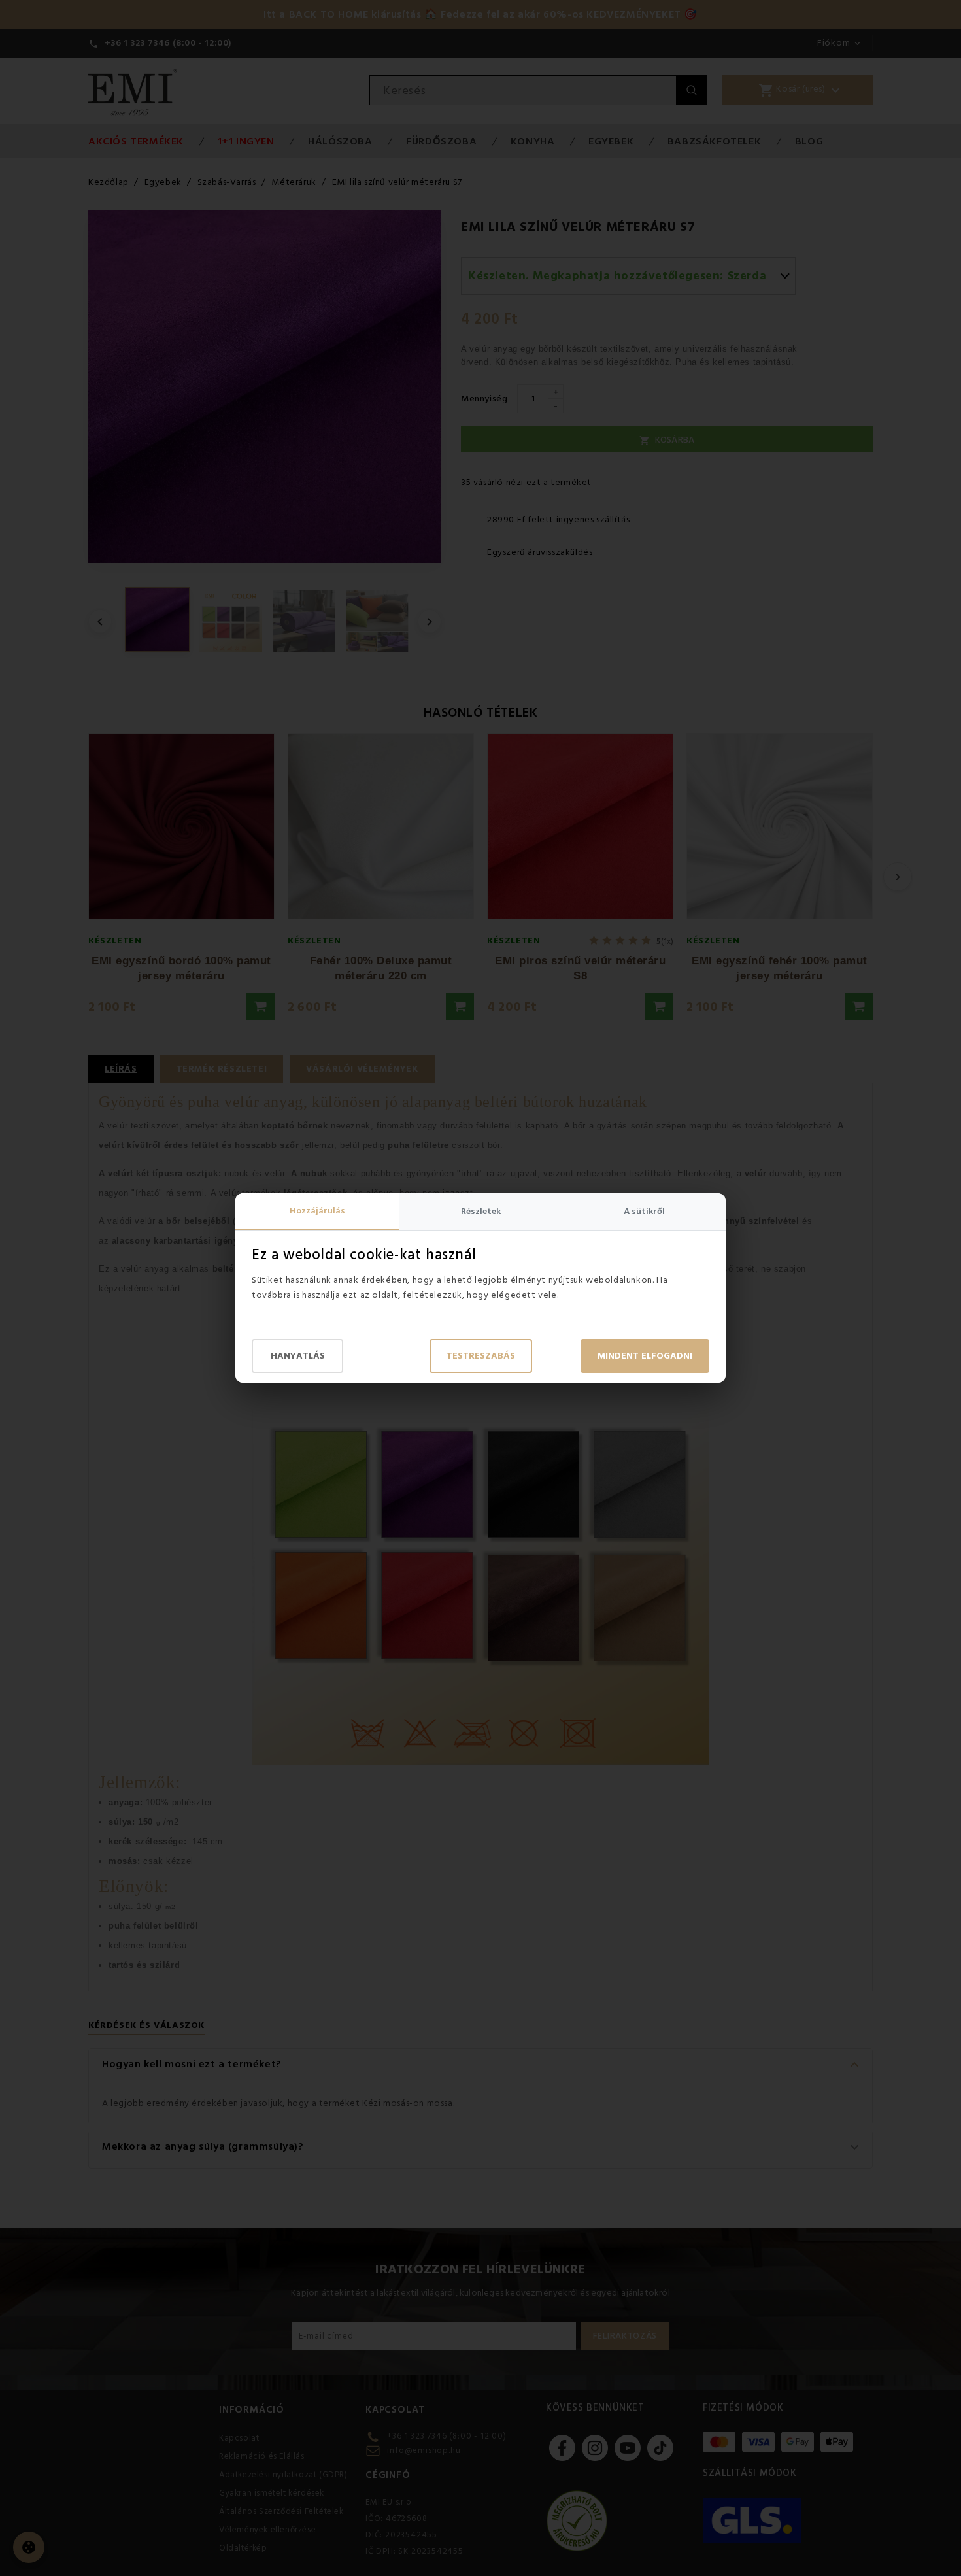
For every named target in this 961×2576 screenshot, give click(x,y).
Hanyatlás (298, 1356)
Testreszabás (481, 1356)
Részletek (481, 1212)
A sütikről (644, 1212)
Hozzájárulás (317, 1211)
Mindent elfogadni (645, 1356)
